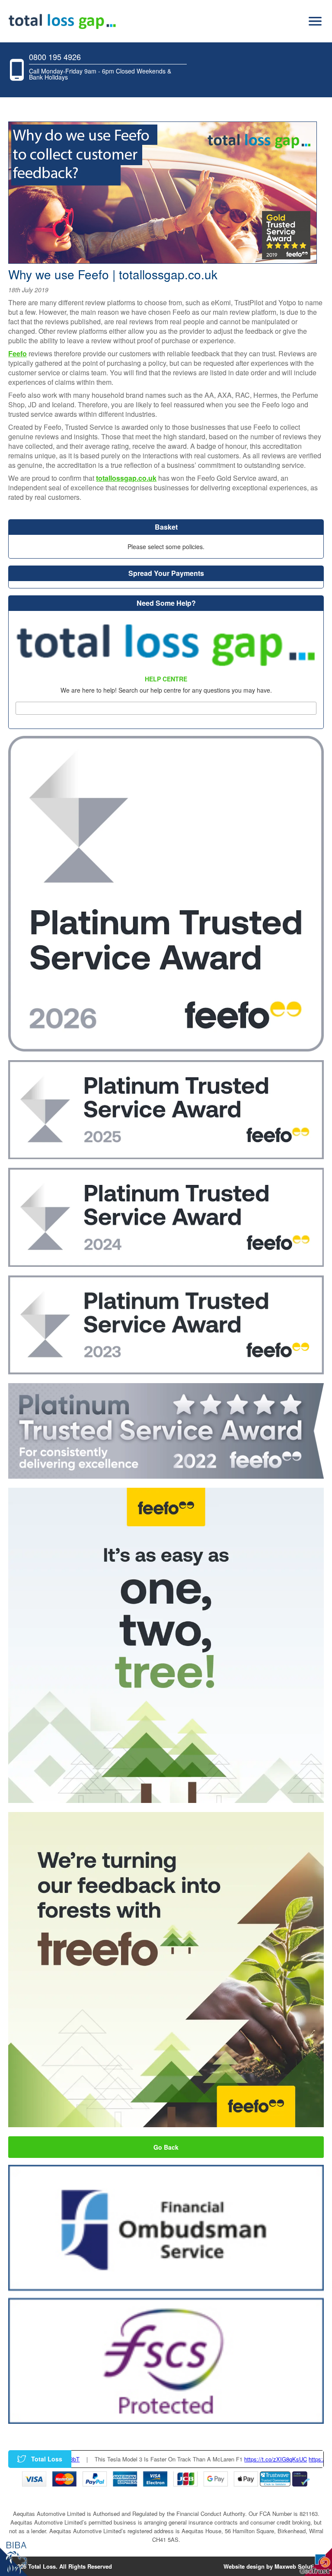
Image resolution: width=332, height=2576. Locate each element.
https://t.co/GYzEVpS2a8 (274, 2459)
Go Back (166, 2147)
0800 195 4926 (55, 57)
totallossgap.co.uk (126, 478)
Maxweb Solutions (299, 2566)
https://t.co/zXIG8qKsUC (209, 2459)
